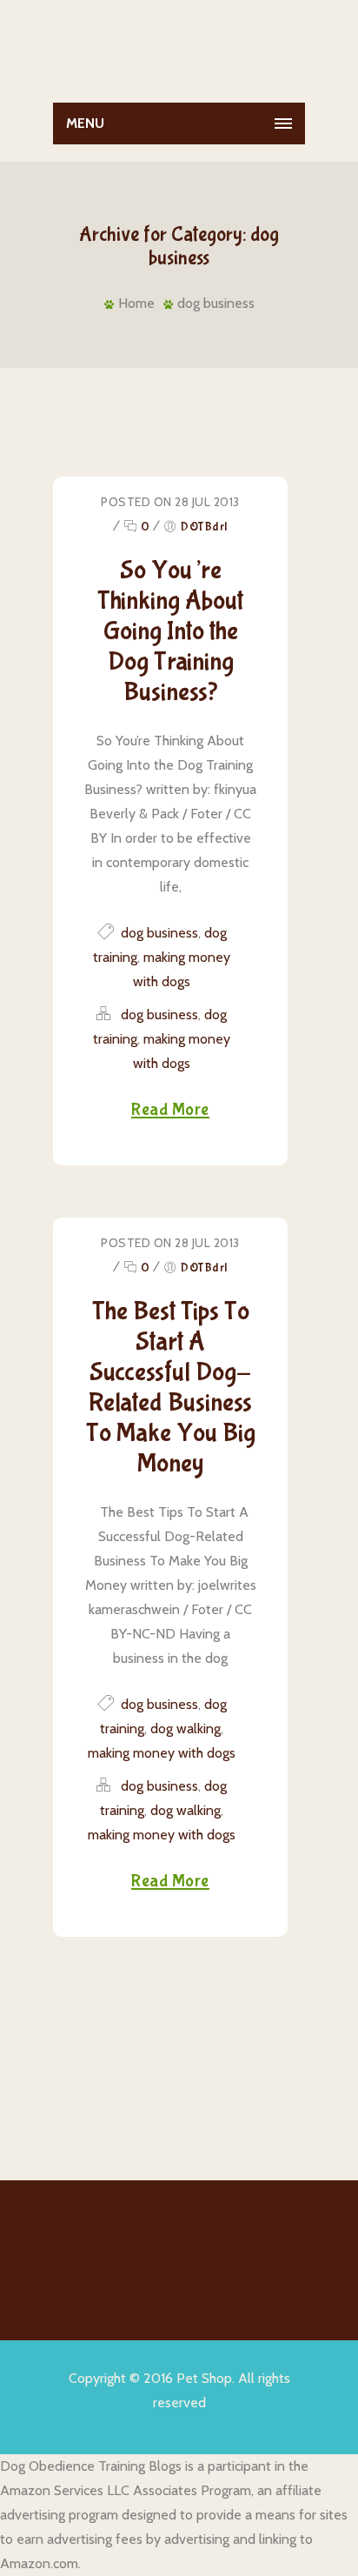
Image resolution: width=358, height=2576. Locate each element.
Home (136, 303)
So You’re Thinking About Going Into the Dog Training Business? (170, 631)
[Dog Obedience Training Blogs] (179, 47)
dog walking (186, 1728)
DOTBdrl (204, 527)
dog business (216, 303)
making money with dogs (162, 1753)
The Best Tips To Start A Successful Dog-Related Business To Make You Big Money (171, 1387)
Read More (170, 1110)
